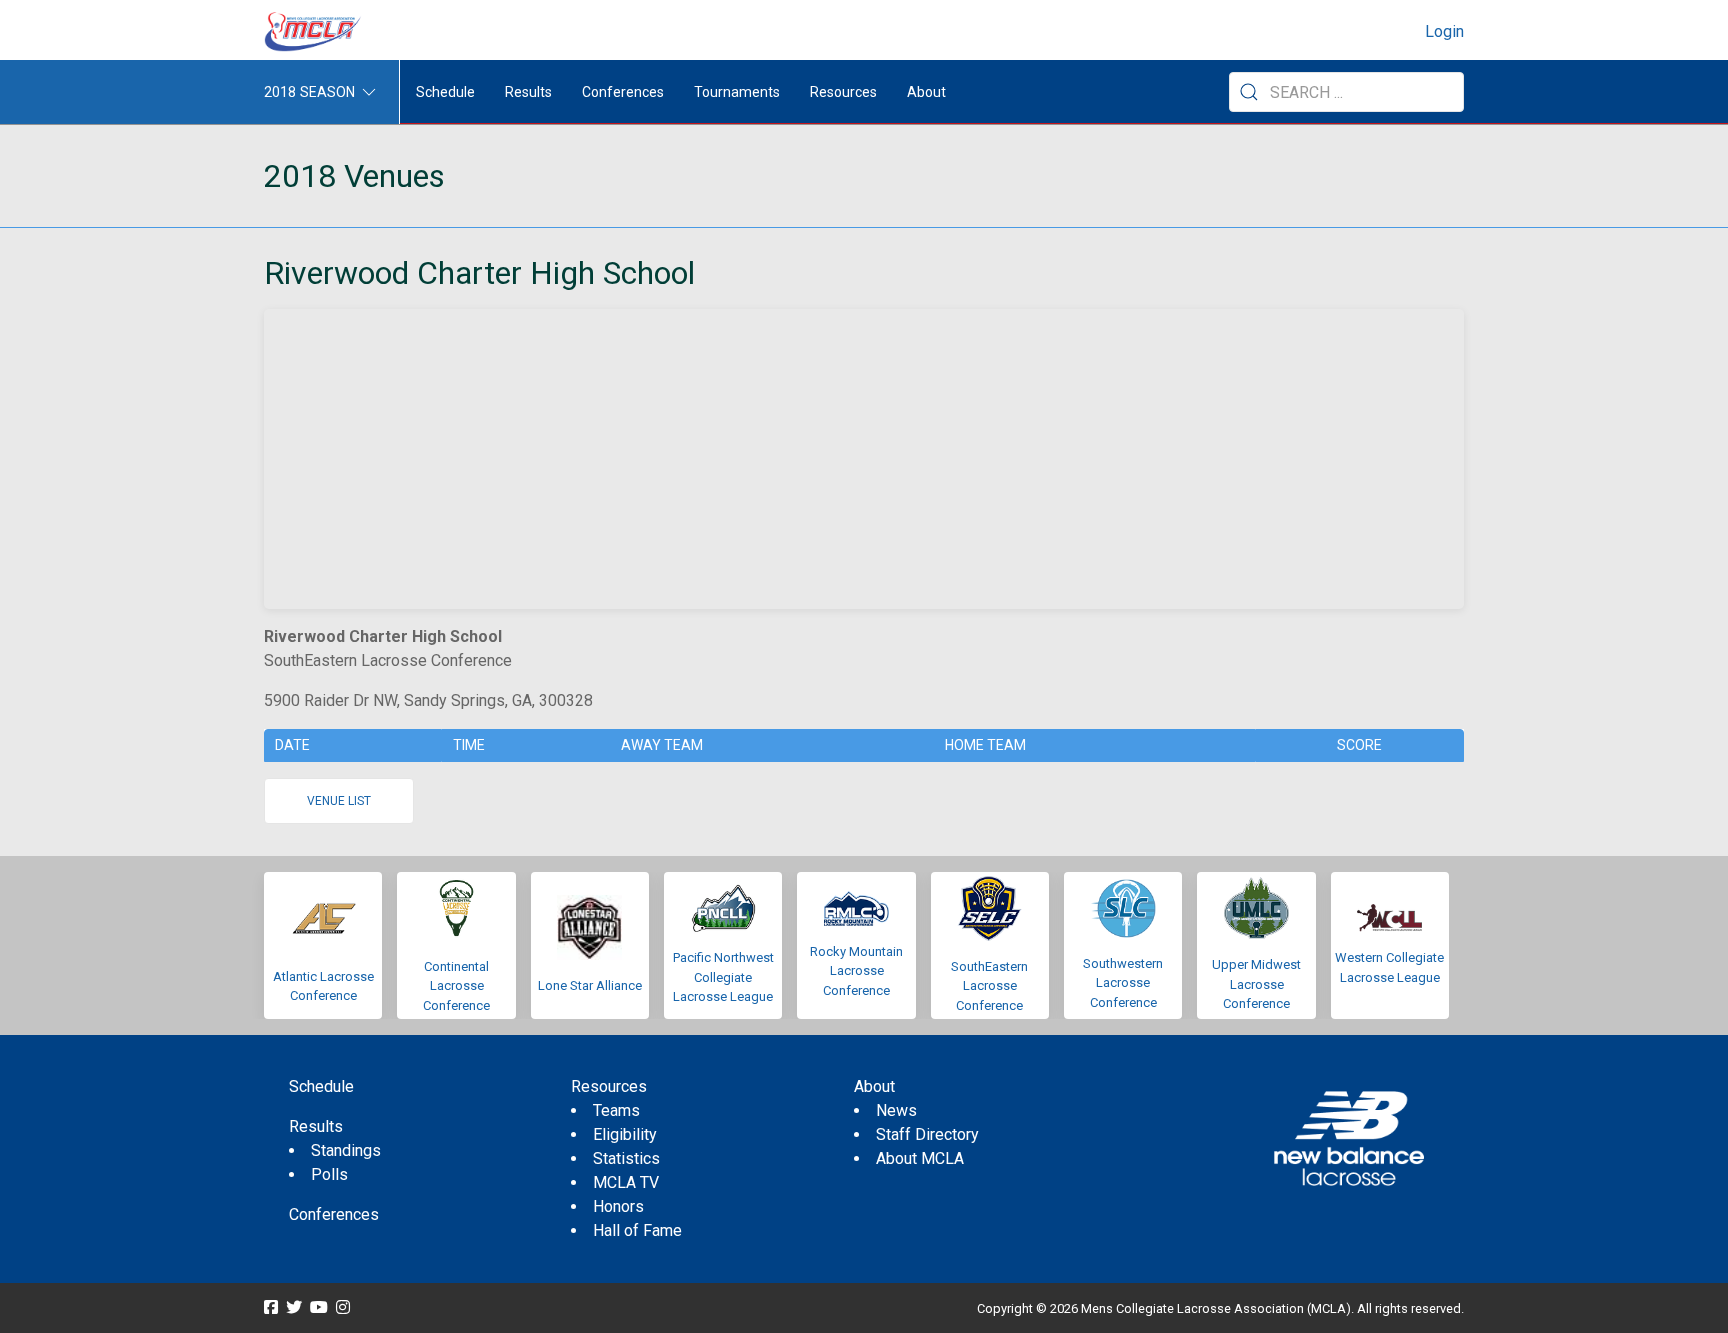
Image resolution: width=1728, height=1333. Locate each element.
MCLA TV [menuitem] (626, 1182)
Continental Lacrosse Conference (456, 986)
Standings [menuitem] (346, 1150)
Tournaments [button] (737, 92)
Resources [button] (843, 92)
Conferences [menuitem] (334, 1214)
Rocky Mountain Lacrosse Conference (856, 971)
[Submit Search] (1249, 92)
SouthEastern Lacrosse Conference (989, 986)
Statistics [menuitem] (626, 1158)
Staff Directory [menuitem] (927, 1134)
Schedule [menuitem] (445, 92)
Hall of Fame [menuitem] (637, 1230)
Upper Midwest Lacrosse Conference (1256, 984)
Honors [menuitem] (618, 1206)
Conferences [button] (623, 92)
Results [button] (528, 92)
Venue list (339, 801)
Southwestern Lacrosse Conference (1123, 983)
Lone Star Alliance (590, 985)
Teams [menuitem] (616, 1110)
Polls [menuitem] (329, 1174)
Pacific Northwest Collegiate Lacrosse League (723, 977)
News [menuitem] (896, 1110)
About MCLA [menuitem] (920, 1158)
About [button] (926, 92)
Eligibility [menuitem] (625, 1134)
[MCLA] (314, 32)
